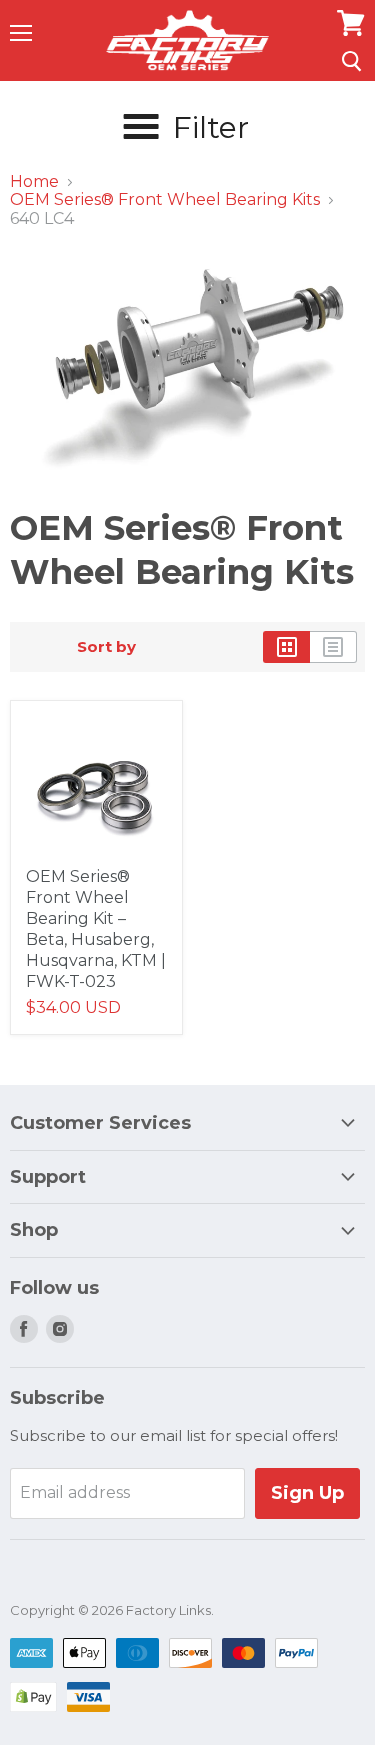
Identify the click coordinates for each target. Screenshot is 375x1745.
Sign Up (307, 1493)
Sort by (106, 646)
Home (34, 182)
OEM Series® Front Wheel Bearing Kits (165, 200)
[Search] (351, 61)
